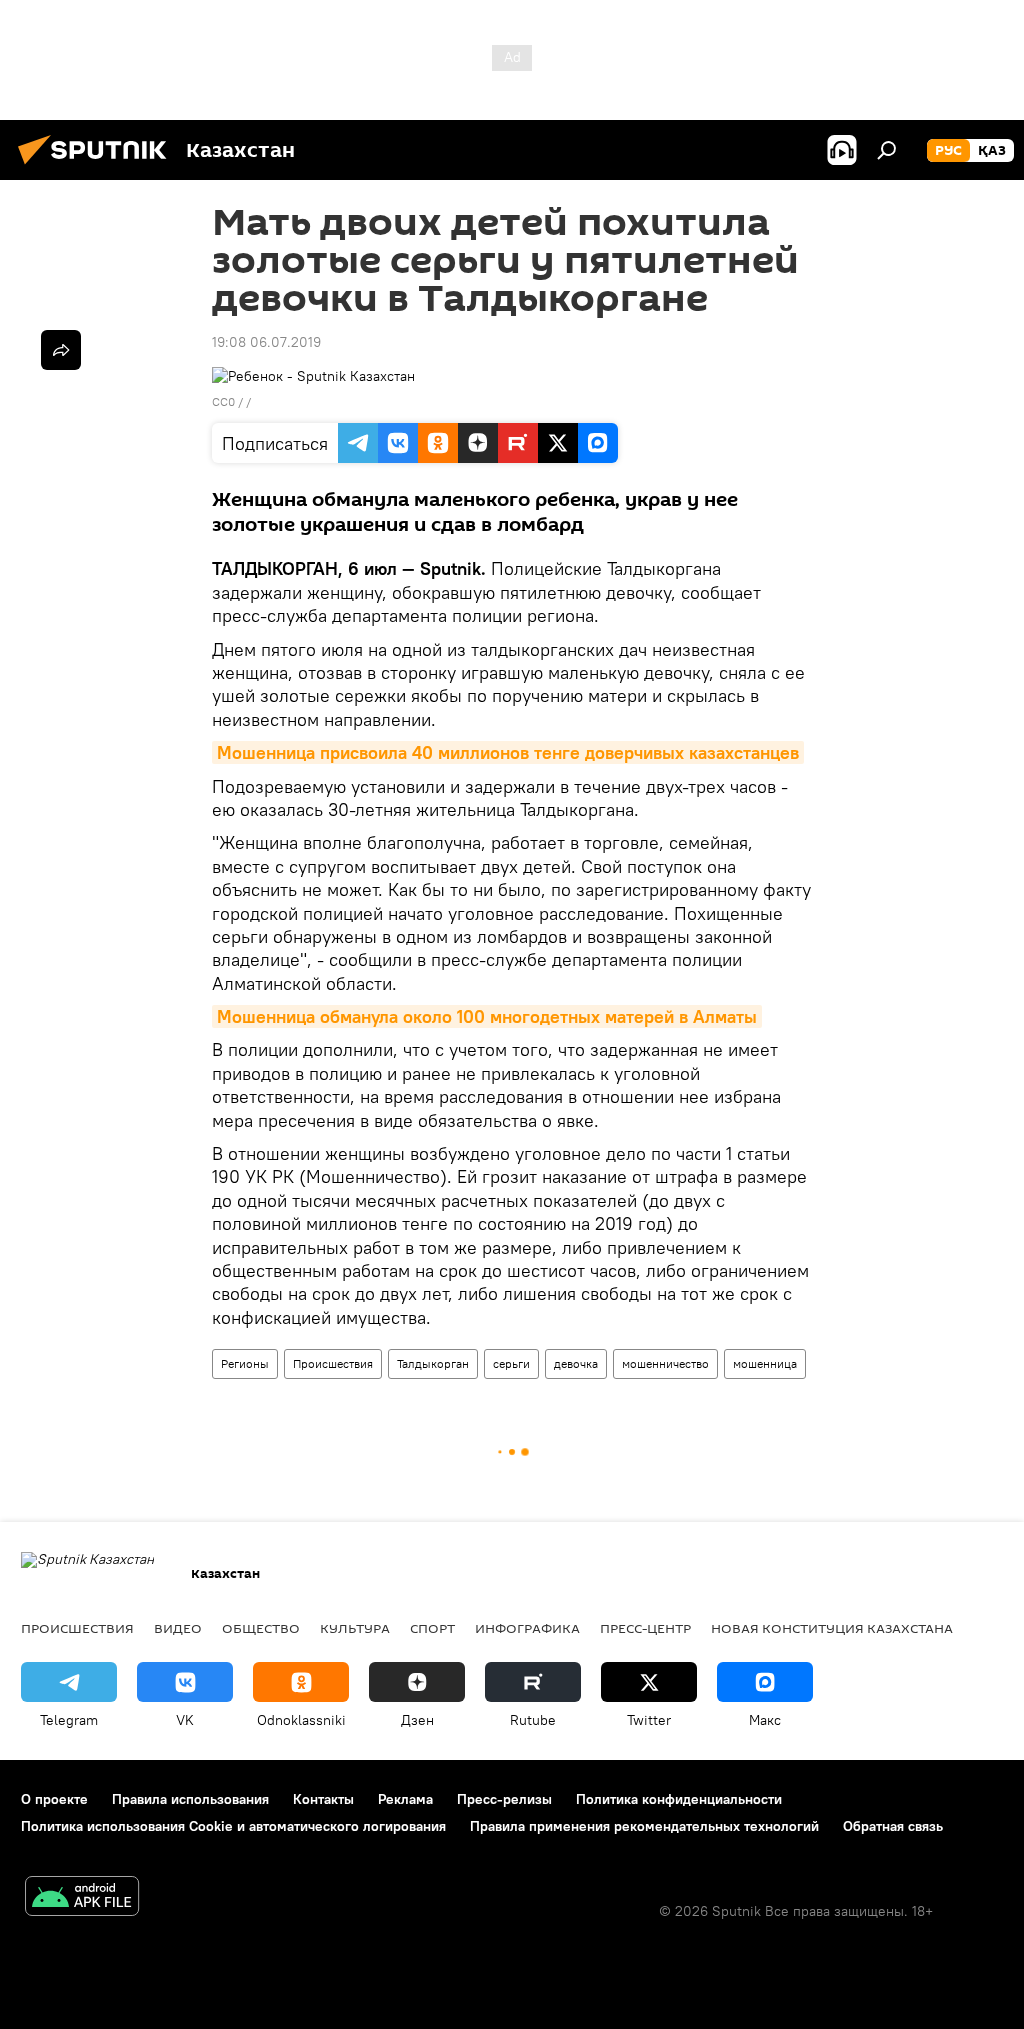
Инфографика (527, 1628)
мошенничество (665, 1363)
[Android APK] (82, 1898)
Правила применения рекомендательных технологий (644, 1826)
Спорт (432, 1628)
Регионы (245, 1363)
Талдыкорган (433, 1363)
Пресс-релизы (504, 1799)
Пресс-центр (645, 1628)
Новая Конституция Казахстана (832, 1628)
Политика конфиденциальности (679, 1799)
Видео (178, 1628)
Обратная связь (893, 1826)
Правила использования (190, 1799)
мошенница (765, 1363)
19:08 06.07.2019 (266, 342)
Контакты (323, 1799)
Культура (355, 1628)
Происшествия (333, 1363)
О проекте (54, 1799)
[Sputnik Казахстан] (98, 167)
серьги (511, 1363)
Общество (261, 1628)
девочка (576, 1363)
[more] (61, 350)
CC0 (223, 401)
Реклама (405, 1799)
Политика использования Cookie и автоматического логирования (233, 1826)
